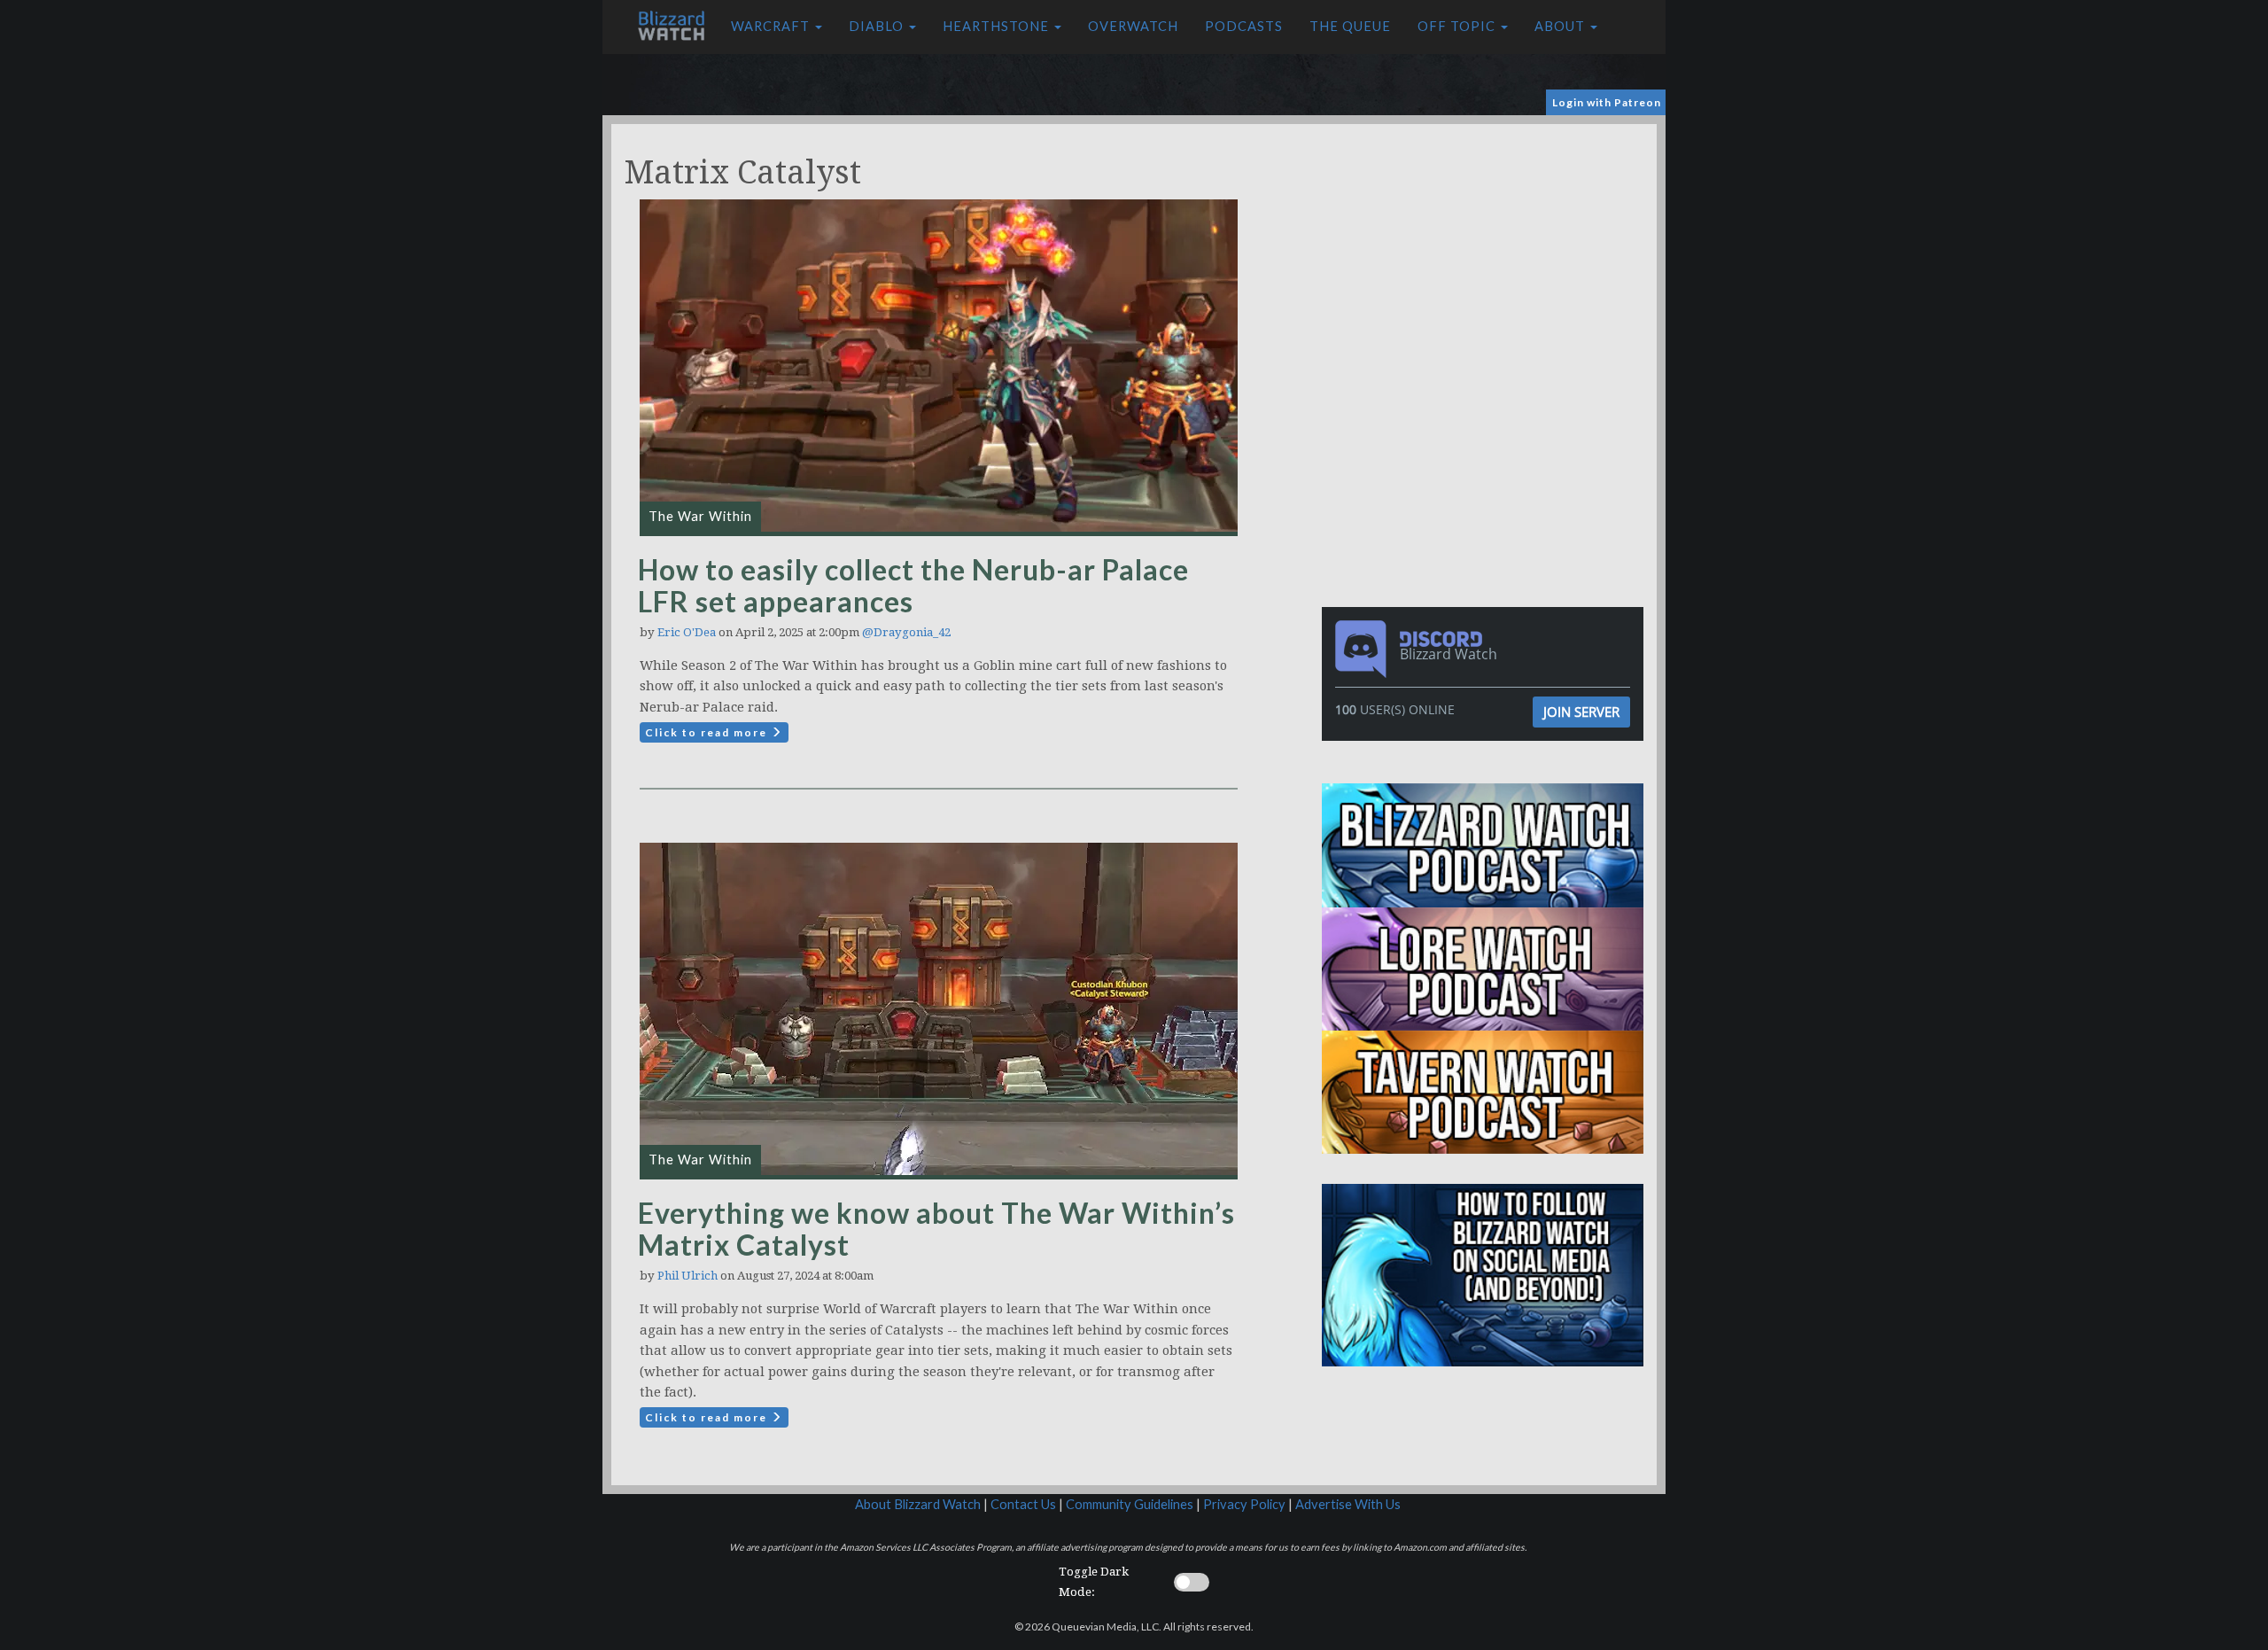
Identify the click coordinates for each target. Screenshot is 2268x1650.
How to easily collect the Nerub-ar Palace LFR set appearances (913, 585)
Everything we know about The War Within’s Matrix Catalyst (936, 1229)
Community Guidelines (1130, 1504)
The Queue (1350, 26)
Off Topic (1458, 26)
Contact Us (1023, 1504)
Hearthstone (998, 26)
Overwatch (1133, 26)
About (1561, 26)
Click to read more (708, 732)
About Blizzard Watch (918, 1504)
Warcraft (772, 26)
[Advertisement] (1487, 248)
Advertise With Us (1348, 1504)
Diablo (878, 26)
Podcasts (1244, 26)
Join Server (1581, 712)
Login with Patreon (1607, 102)
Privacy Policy (1244, 1504)
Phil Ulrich (687, 1276)
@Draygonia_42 (906, 632)
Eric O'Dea (687, 632)
